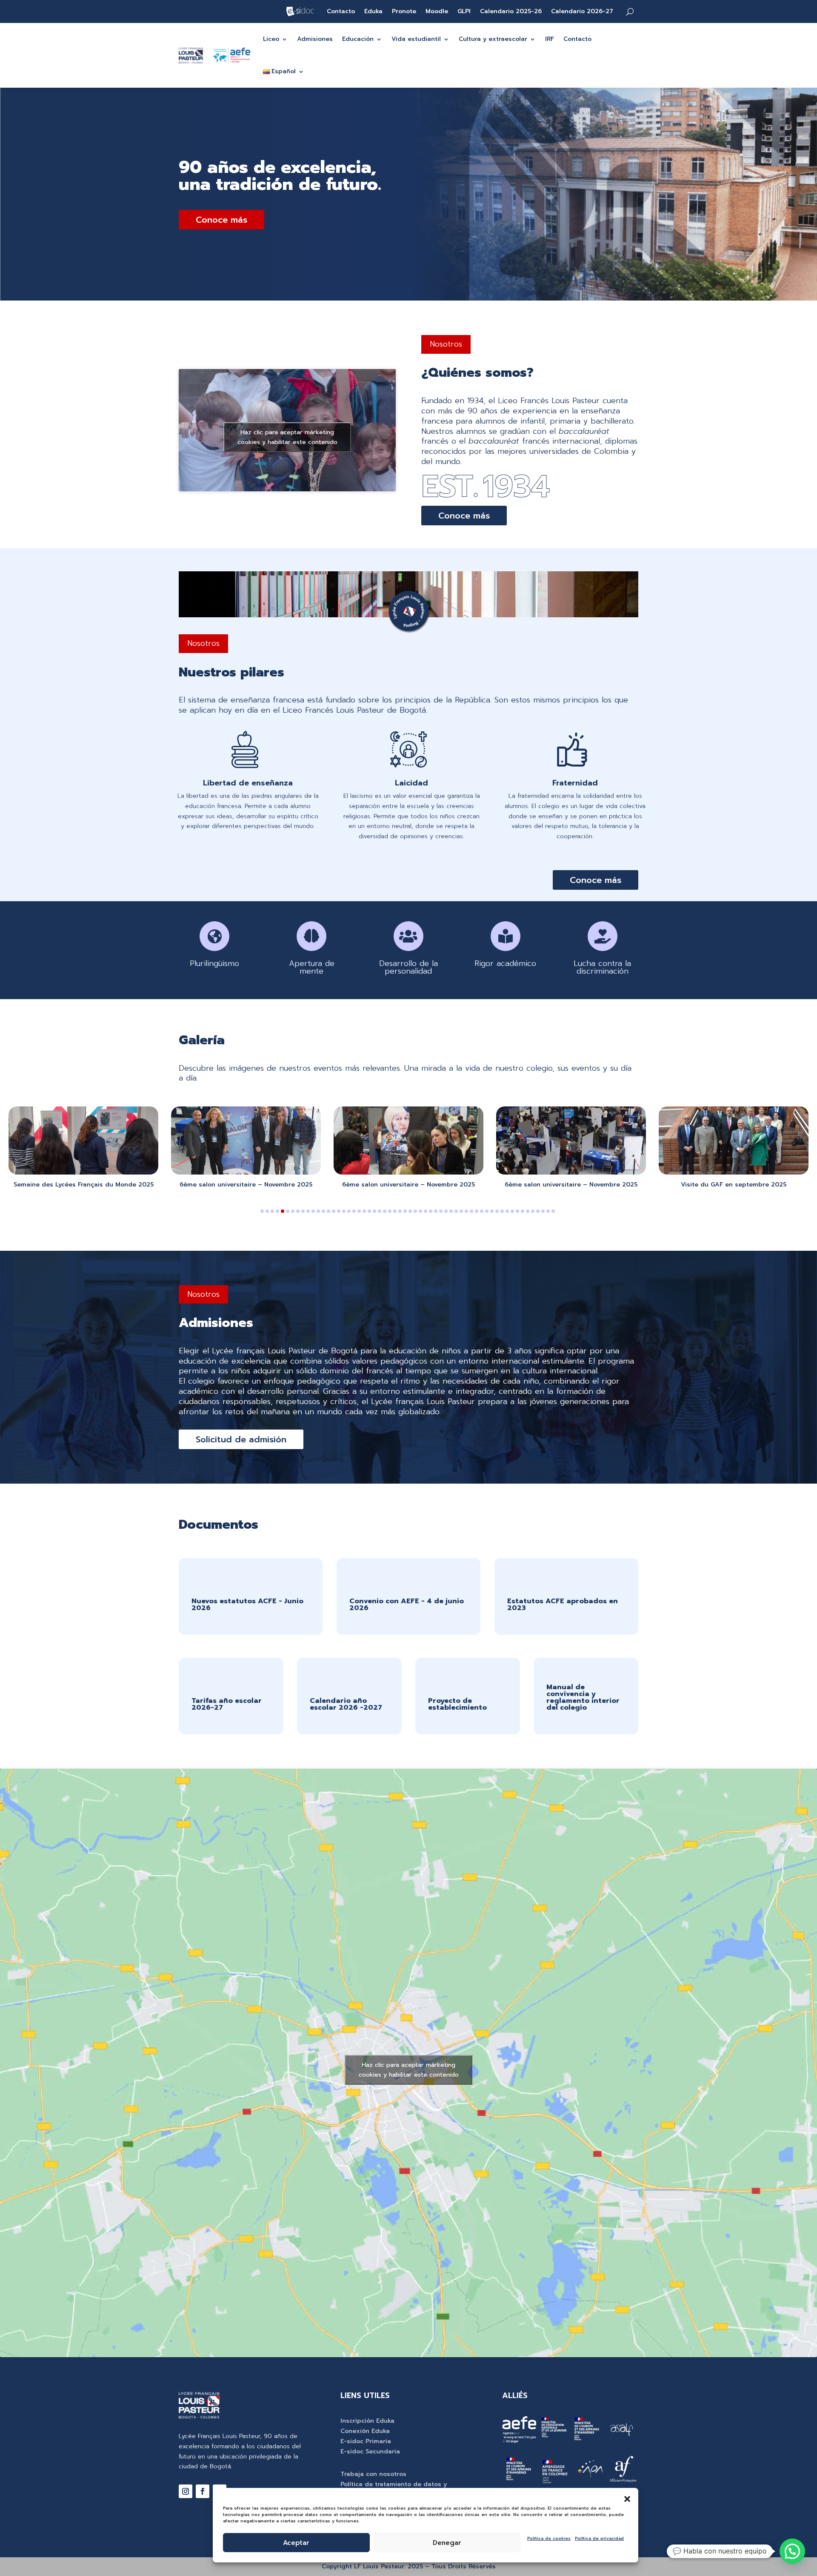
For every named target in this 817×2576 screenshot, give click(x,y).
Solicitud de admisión (241, 1439)
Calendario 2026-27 (582, 12)
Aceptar (296, 2543)
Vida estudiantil (416, 39)
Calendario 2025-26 (511, 12)
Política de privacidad (599, 2538)
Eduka (373, 12)
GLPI (464, 12)
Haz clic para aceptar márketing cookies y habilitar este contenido (287, 437)
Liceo (271, 39)
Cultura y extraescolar (493, 39)
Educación (358, 39)
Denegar (447, 2543)
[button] (627, 2499)
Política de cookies (549, 2538)
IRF (550, 39)
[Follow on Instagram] (186, 2491)
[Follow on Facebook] (203, 2491)
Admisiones (315, 39)
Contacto (341, 12)
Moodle (437, 12)
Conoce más (221, 220)
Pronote (404, 12)
